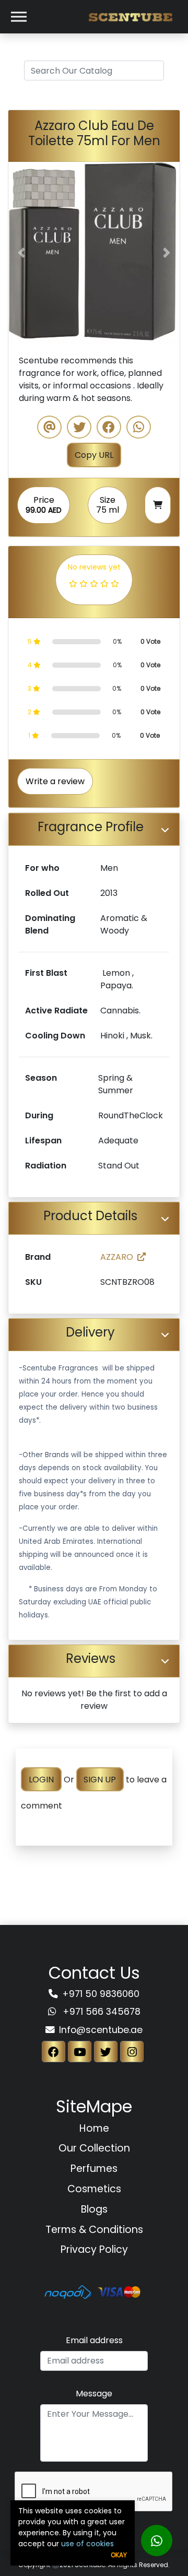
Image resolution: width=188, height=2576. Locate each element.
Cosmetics (94, 2189)
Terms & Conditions (94, 2230)
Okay (119, 2555)
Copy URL (94, 455)
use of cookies (87, 2544)
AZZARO (117, 1257)
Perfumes (94, 2169)
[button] (21, 253)
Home (94, 2128)
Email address (94, 2340)
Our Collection (94, 2148)
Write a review (55, 781)
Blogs (94, 2209)
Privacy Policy (94, 2249)
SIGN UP (100, 1780)
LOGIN (41, 1780)
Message (94, 2394)
